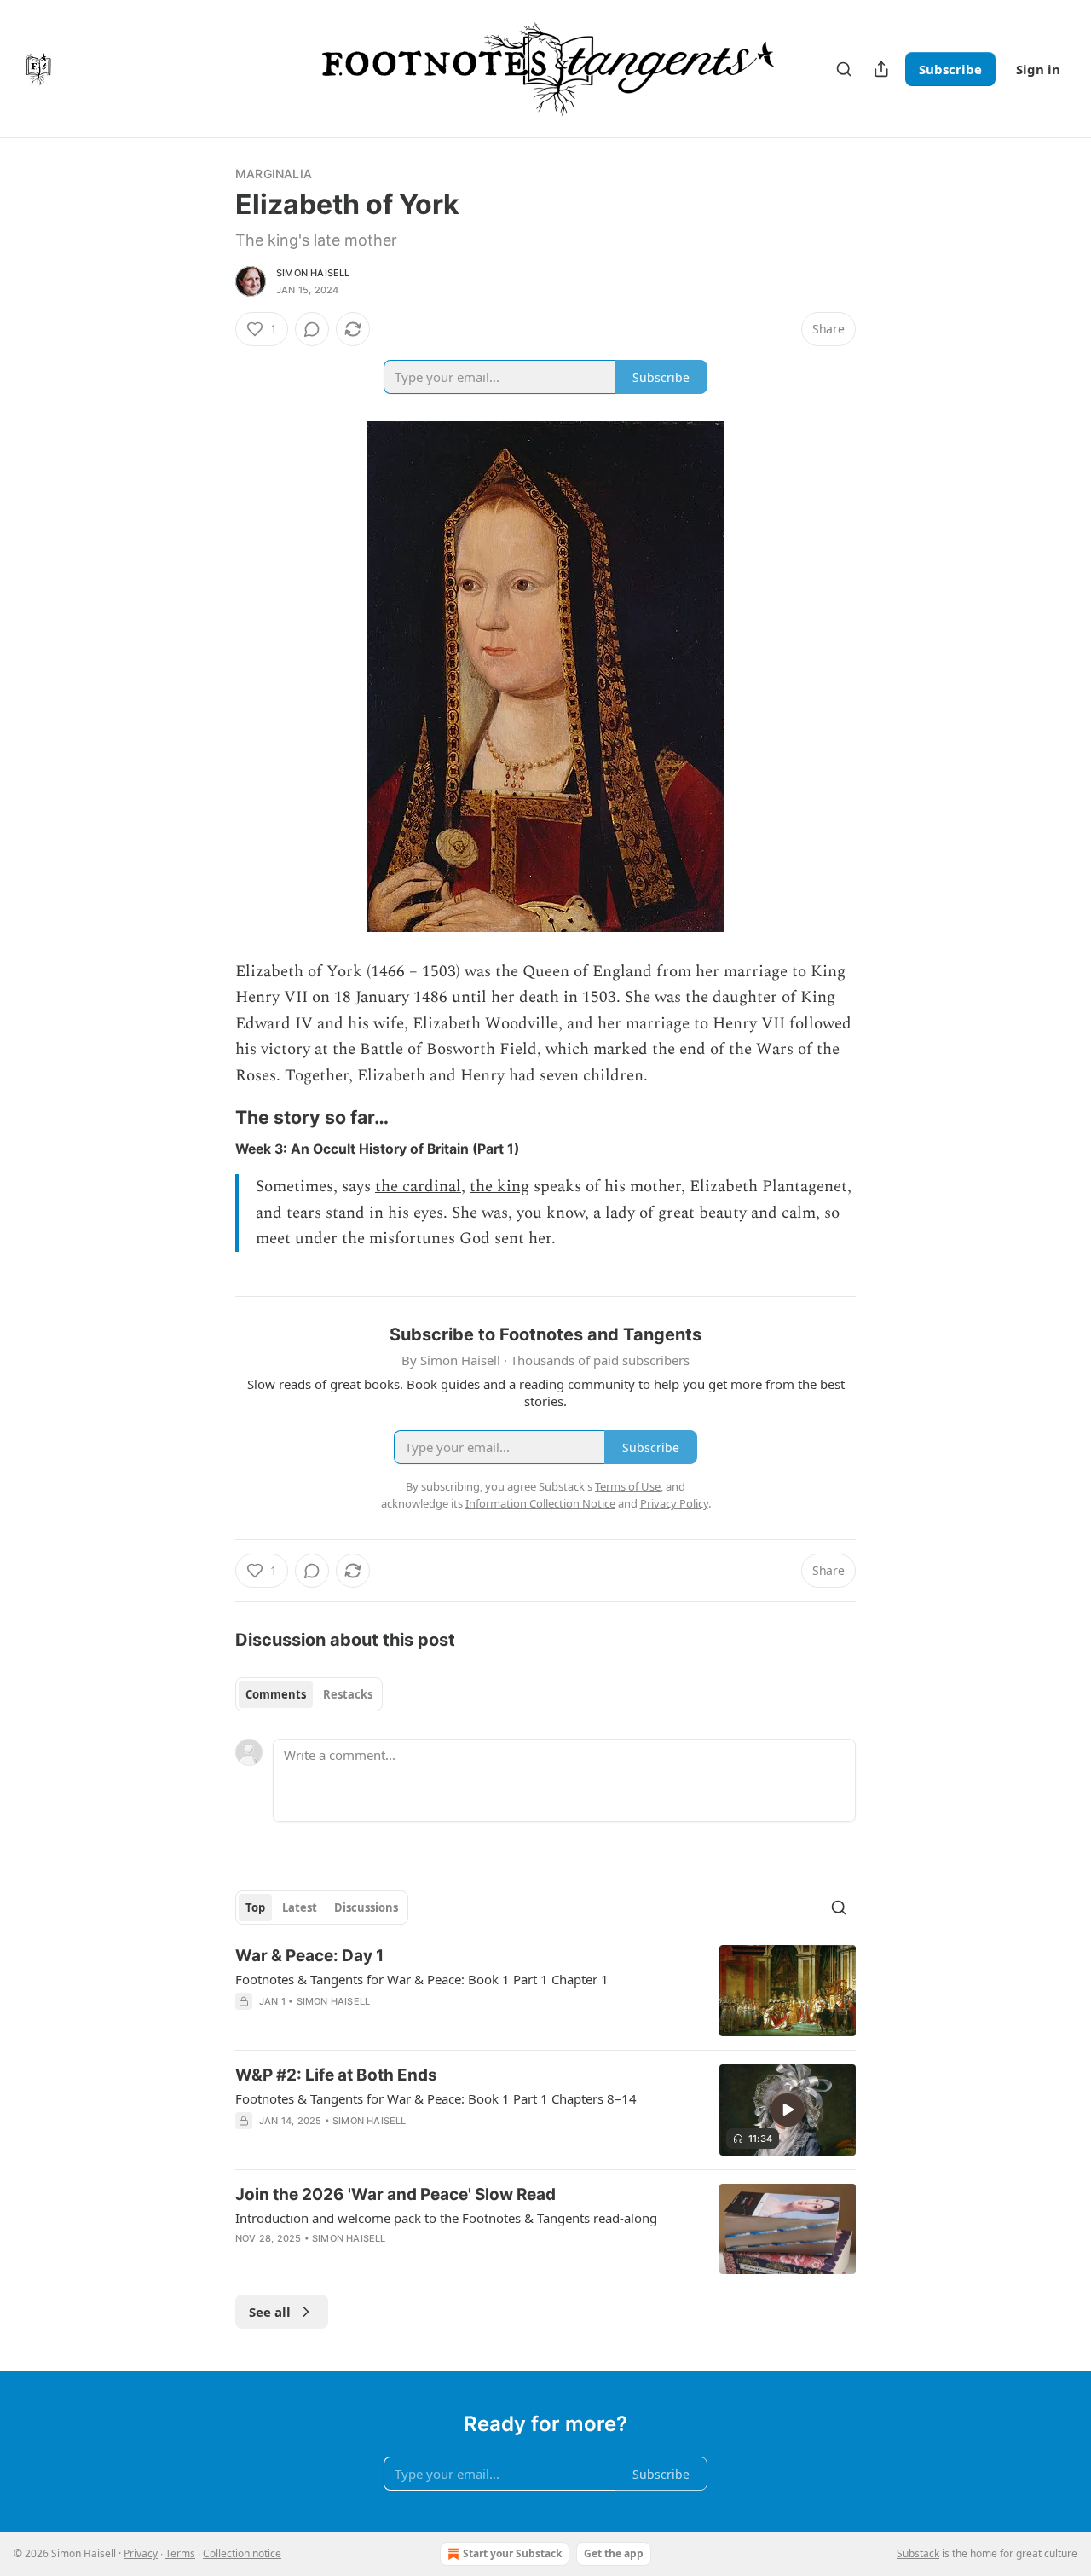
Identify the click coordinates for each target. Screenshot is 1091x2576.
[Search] (844, 69)
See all (270, 2312)
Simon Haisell (313, 273)
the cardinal (418, 1187)
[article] (545, 1991)
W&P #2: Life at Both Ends (336, 2075)
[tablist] (309, 1694)
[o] (788, 2110)
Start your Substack (512, 2553)
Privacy (141, 2553)
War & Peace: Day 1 (309, 1956)
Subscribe (950, 69)
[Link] (211, 1118)
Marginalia (274, 174)
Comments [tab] (276, 1694)
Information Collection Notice (540, 1503)
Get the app (614, 2553)
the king (499, 1187)
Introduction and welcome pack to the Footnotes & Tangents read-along (446, 2218)
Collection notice (242, 2553)
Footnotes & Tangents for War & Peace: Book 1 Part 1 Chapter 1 (422, 1979)
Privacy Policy (674, 1503)
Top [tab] (255, 1907)
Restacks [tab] (348, 1694)
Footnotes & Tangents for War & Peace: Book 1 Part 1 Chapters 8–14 (436, 2098)
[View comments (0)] (312, 329)
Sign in (1038, 69)
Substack (918, 2553)
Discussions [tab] (366, 1907)
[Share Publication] (881, 69)
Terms (180, 2553)
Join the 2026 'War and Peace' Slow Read (395, 2194)
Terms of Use (628, 1486)
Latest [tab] (300, 1907)
